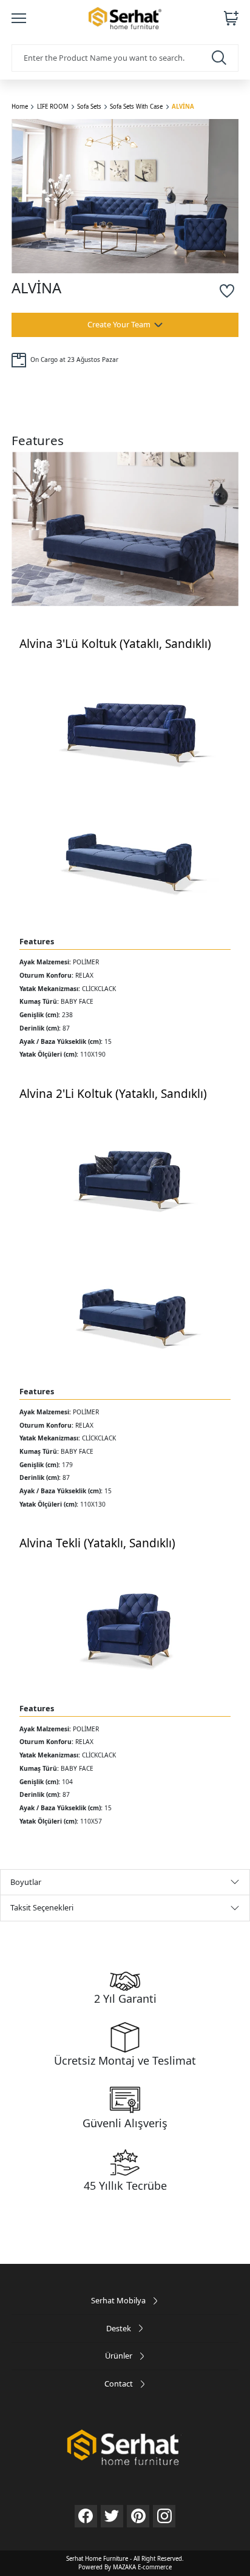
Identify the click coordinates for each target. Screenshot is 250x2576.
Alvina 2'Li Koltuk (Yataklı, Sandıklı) (113, 1094)
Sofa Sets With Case (136, 107)
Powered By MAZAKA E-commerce (125, 2567)
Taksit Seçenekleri (42, 1907)
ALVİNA (183, 107)
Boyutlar (26, 1882)
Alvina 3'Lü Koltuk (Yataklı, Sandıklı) (115, 644)
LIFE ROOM (53, 107)
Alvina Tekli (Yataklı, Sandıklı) (97, 1543)
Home (20, 107)
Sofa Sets (89, 107)
